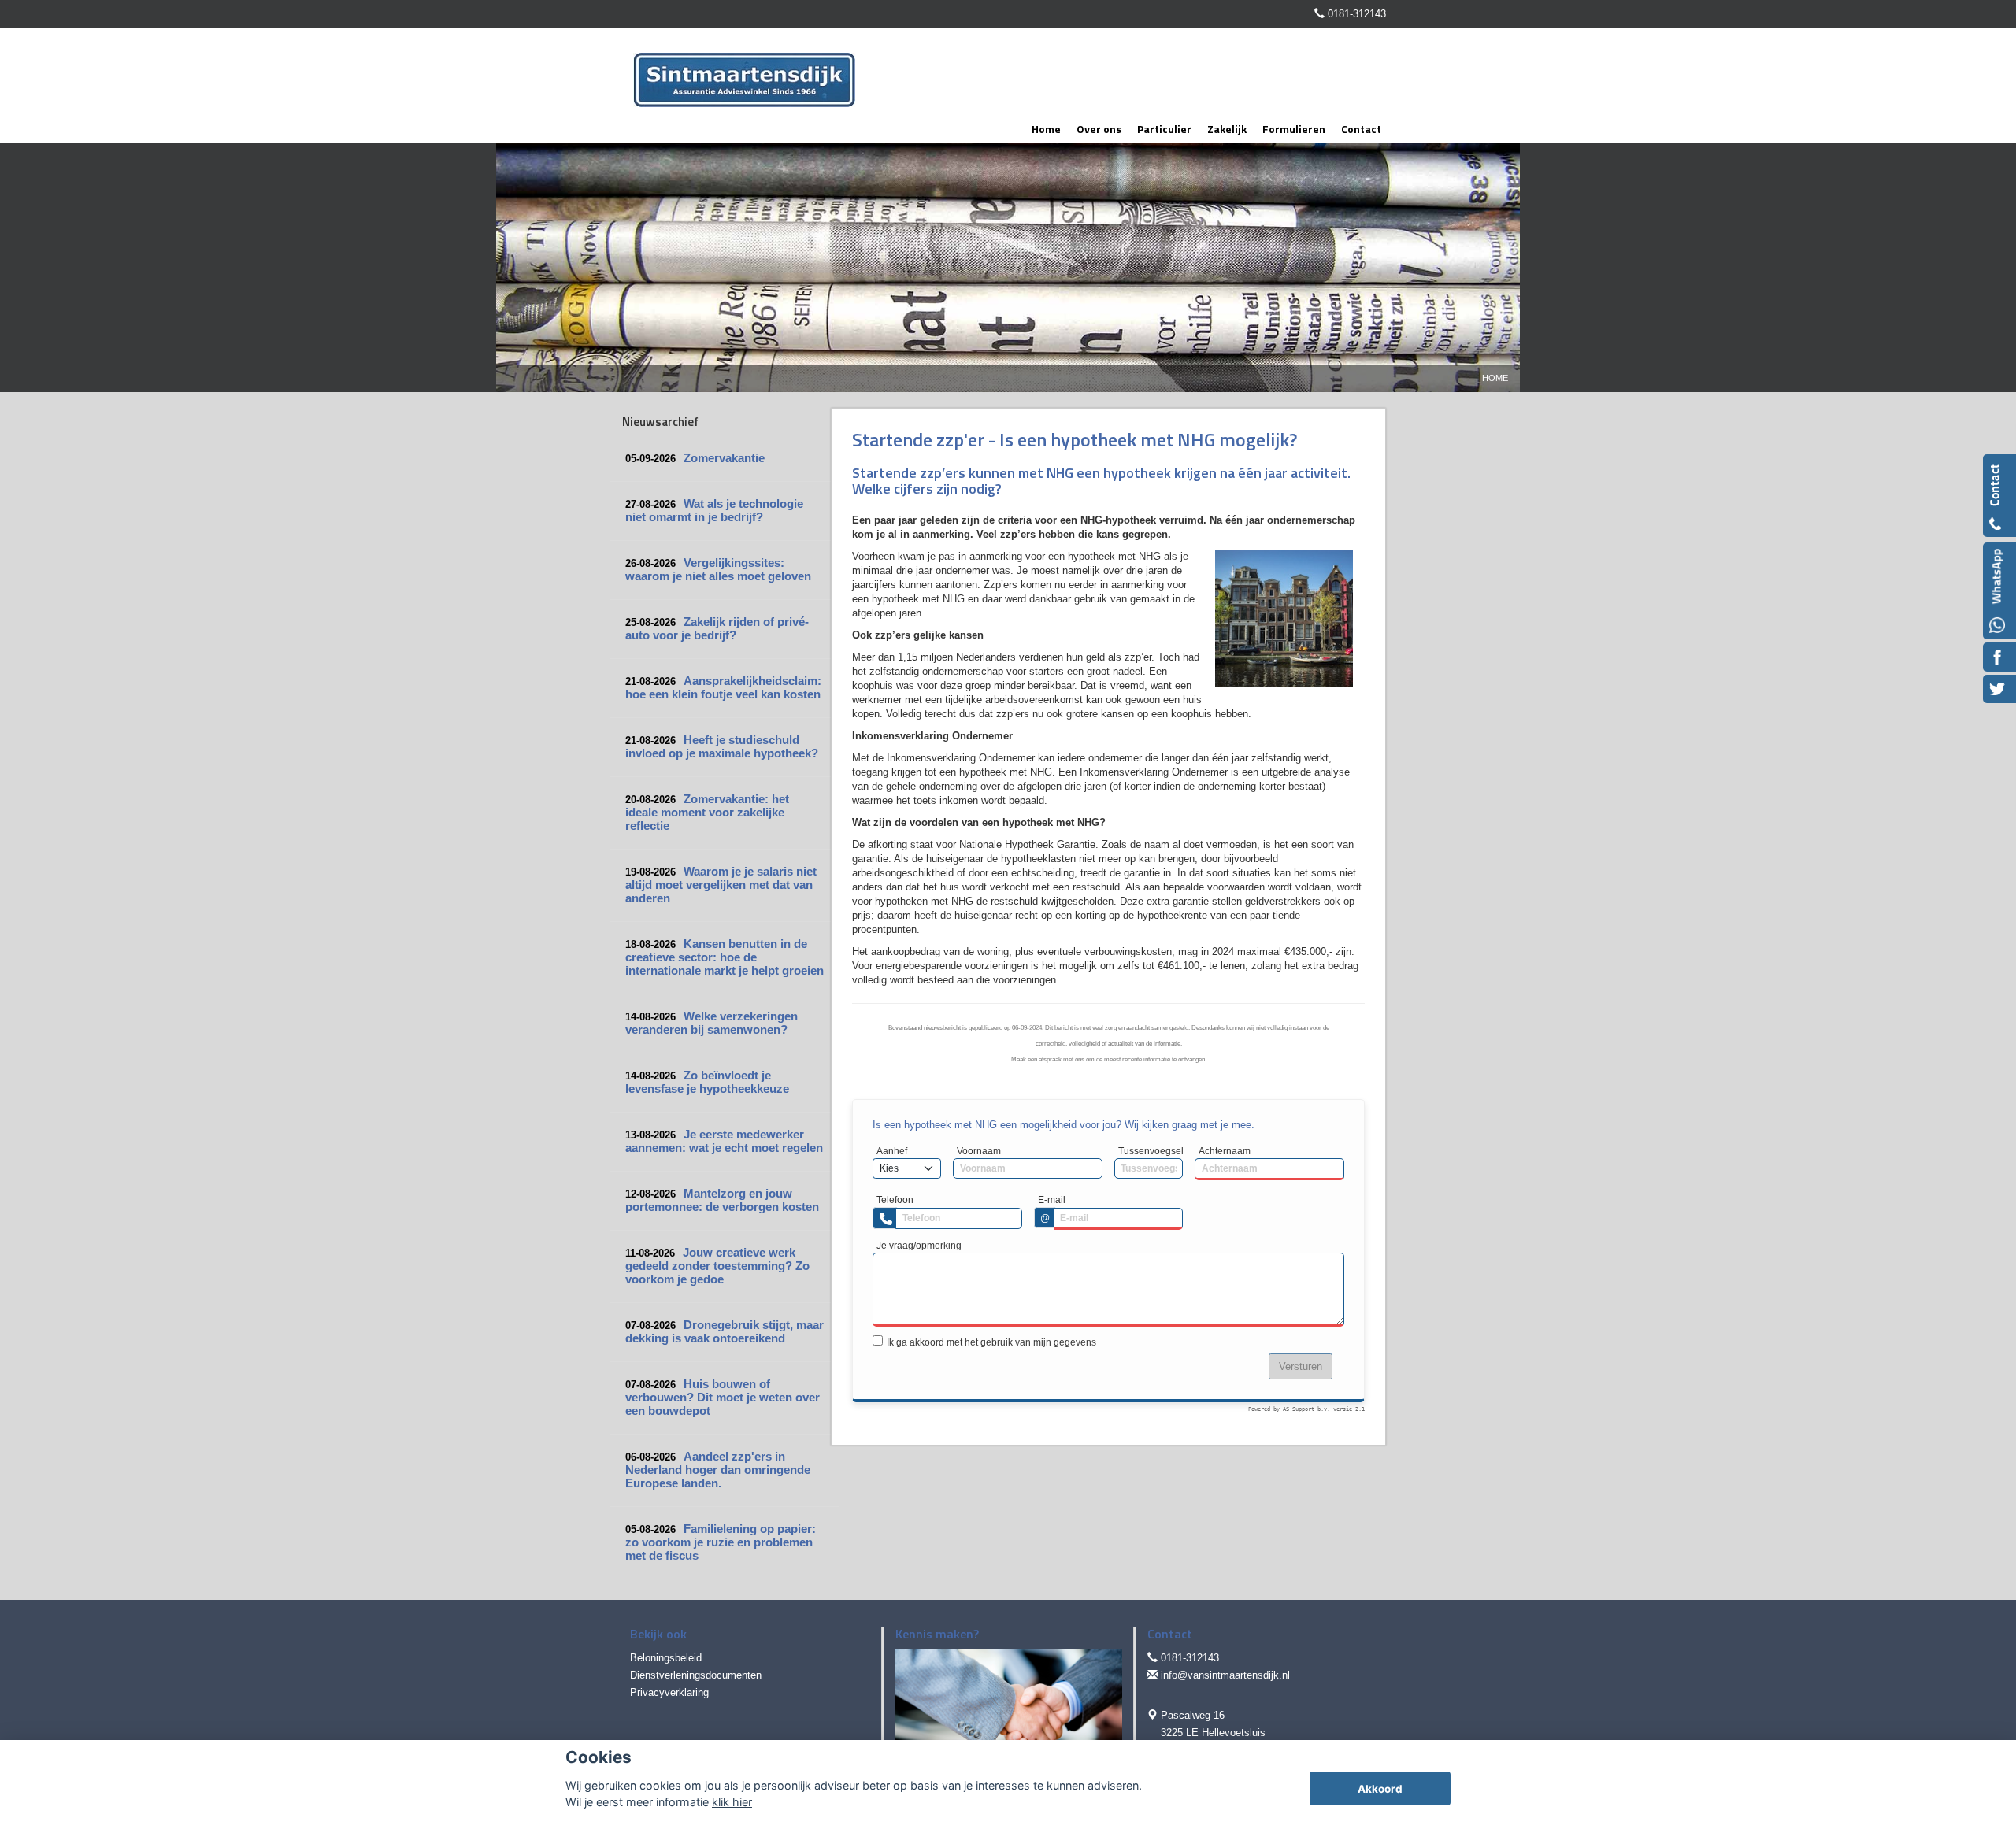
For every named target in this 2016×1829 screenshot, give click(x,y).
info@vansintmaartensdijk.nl (1225, 1675)
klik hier (732, 1802)
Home (1495, 378)
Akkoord (1380, 1789)
